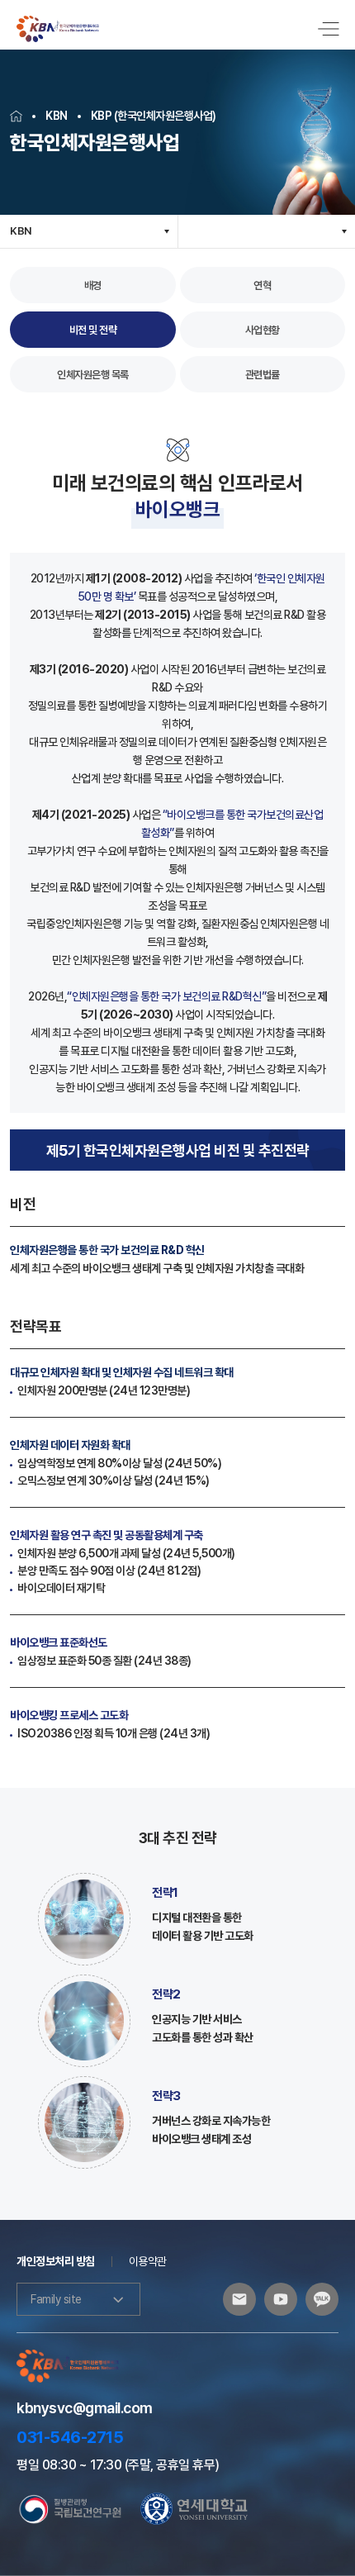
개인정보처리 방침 (56, 2261)
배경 (93, 285)
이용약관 (148, 2261)
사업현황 (263, 330)
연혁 (262, 285)
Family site (56, 2299)
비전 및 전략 (93, 330)
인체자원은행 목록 (93, 375)
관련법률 (263, 375)
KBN (21, 231)
